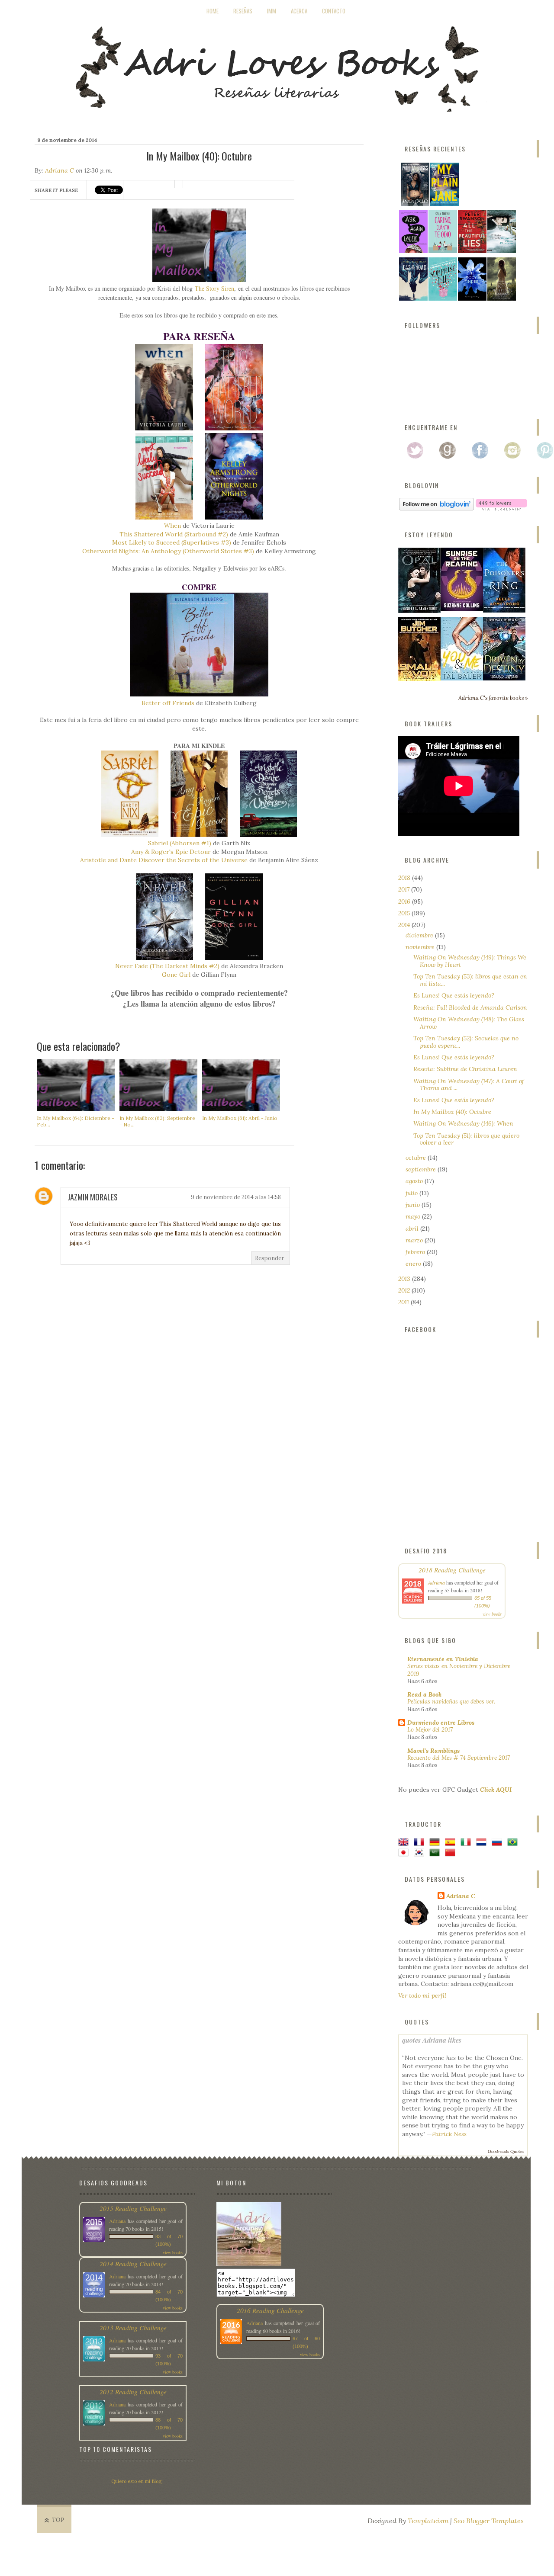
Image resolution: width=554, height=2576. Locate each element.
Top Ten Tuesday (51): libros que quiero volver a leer (466, 1139)
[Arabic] (436, 1853)
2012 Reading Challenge (133, 2392)
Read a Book (424, 1694)
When (172, 526)
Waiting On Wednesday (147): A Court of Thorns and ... (469, 1085)
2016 (405, 901)
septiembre (422, 1169)
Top (58, 2520)
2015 (405, 913)
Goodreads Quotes (506, 2151)
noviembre (421, 947)
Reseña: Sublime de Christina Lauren (465, 1069)
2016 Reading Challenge (270, 2310)
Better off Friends (168, 703)
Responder (269, 1258)
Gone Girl (176, 975)
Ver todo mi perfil (422, 1995)
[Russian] (499, 1843)
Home (213, 11)
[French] (421, 1843)
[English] (405, 1843)
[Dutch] (483, 1843)
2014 (405, 925)
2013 (405, 1279)
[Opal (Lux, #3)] (419, 611)
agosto (415, 1181)
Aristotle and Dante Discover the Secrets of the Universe (164, 860)
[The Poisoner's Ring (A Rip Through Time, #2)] (504, 610)
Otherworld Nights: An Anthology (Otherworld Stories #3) (168, 551)
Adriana (436, 1582)
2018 (405, 878)
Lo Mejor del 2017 (430, 1730)
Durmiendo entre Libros (441, 1723)
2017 (405, 889)
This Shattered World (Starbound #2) (174, 534)
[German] (436, 1843)
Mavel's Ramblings (433, 1751)
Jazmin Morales (93, 1197)
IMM (272, 11)
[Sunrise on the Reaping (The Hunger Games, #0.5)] (462, 609)
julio (412, 1193)
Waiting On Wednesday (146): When (463, 1123)
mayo (414, 1216)
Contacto (334, 11)
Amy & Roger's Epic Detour (171, 852)
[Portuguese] (514, 1843)
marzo (415, 1240)
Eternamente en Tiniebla (443, 1659)
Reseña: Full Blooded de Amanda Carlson (470, 1007)
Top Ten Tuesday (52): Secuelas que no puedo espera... (466, 1042)
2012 (405, 1290)
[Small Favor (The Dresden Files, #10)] (419, 679)
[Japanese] (405, 1853)
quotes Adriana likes (432, 2040)
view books (492, 1614)
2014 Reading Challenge (133, 2263)
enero (414, 1264)
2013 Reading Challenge (133, 2327)
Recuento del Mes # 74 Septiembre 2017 (459, 1758)
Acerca (299, 11)
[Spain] (452, 1843)
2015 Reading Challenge (133, 2208)
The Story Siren (214, 288)
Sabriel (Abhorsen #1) (180, 843)
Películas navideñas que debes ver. (451, 1702)
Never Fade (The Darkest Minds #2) (167, 966)
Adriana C (60, 170)
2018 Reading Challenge (452, 1570)
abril (413, 1229)
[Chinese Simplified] (452, 1853)
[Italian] (467, 1843)
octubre (417, 1158)
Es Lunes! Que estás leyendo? (454, 995)
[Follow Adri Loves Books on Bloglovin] (436, 508)
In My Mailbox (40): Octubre (452, 1112)
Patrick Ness (449, 2134)
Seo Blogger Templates (489, 2521)
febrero (416, 1252)
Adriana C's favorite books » (493, 698)
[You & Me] (462, 678)
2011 (404, 1302)
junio (414, 1205)
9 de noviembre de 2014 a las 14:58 (236, 1197)
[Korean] (421, 1853)
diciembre (420, 935)
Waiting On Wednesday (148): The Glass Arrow (469, 1023)
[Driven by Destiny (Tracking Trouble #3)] (504, 678)
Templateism (428, 2521)
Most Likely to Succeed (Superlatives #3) (172, 542)
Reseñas (243, 11)
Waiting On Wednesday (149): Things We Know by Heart (470, 961)
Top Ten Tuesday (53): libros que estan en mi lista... (470, 980)
